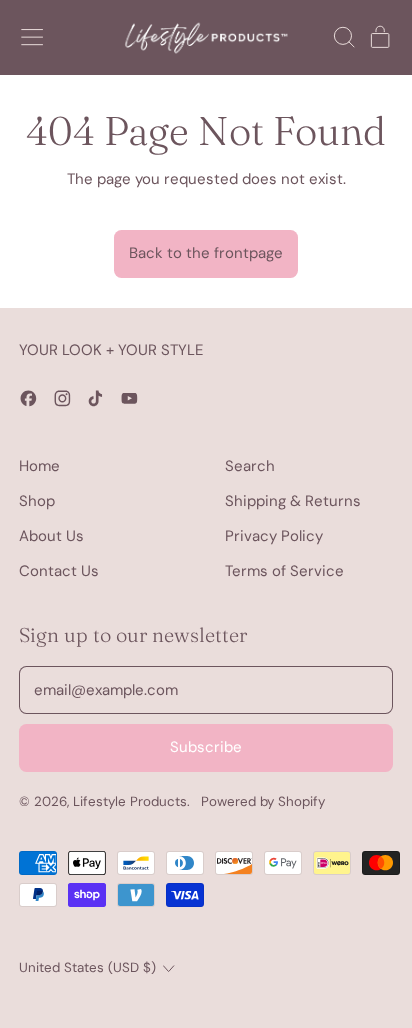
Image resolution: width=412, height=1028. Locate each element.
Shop (37, 501)
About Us (51, 536)
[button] (343, 37)
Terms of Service (284, 571)
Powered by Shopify (263, 801)
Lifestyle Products (130, 801)
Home (39, 466)
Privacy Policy (274, 536)
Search (250, 466)
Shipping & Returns (293, 501)
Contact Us (59, 571)
